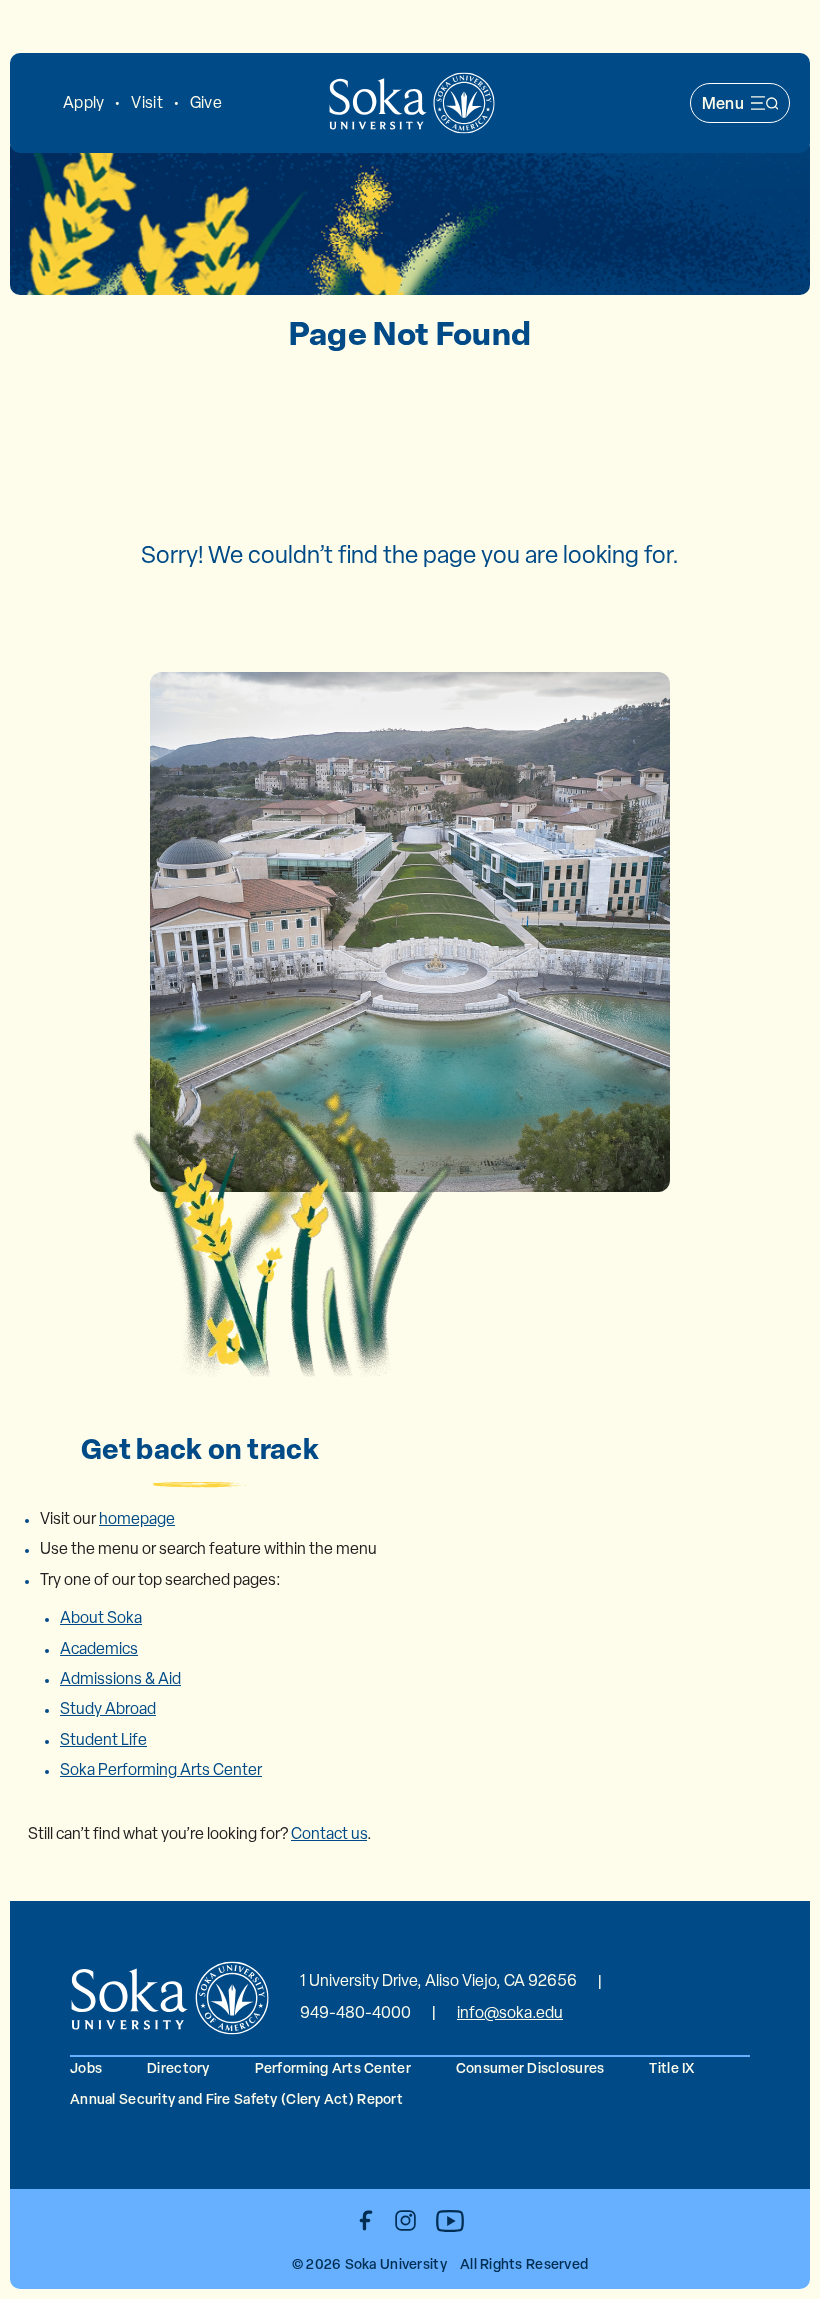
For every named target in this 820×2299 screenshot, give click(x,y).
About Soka (101, 1617)
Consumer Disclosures (530, 2067)
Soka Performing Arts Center (161, 1769)
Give (206, 102)
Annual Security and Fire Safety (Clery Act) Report (236, 2098)
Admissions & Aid (120, 1678)
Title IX (671, 2067)
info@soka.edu (510, 2012)
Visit (146, 102)
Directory (178, 2067)
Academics (99, 1648)
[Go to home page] (412, 103)
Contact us (329, 1833)
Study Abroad (108, 1708)
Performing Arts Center (333, 2067)
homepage (137, 1518)
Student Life (103, 1739)
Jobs (86, 2067)
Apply (83, 102)
